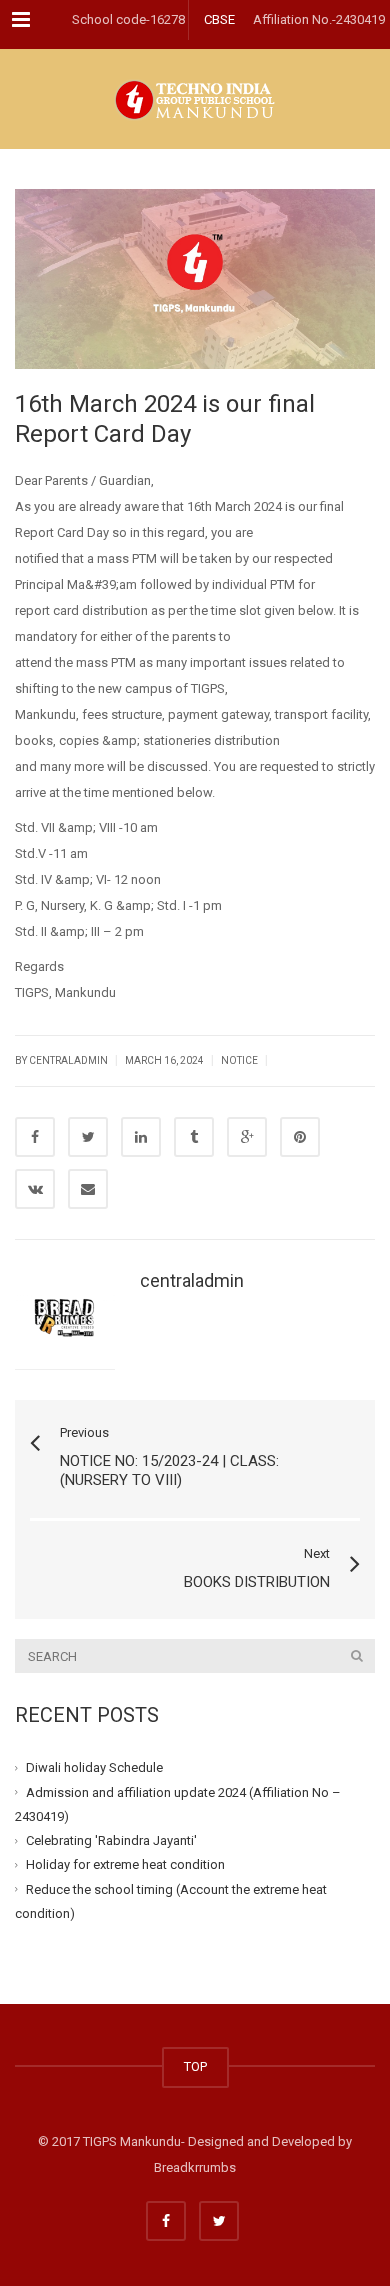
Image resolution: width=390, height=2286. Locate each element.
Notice (239, 1060)
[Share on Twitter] (88, 1137)
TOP (195, 2066)
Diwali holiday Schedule (94, 1767)
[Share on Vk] (35, 1189)
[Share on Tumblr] (194, 1137)
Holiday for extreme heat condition (125, 1864)
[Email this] (88, 1189)
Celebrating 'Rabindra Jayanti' (111, 1840)
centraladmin (192, 1280)
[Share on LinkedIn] (141, 1137)
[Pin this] (300, 1137)
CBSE (219, 19)
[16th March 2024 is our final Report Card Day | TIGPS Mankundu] (195, 99)
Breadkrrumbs (195, 2167)
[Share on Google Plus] (247, 1137)
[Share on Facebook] (35, 1137)
